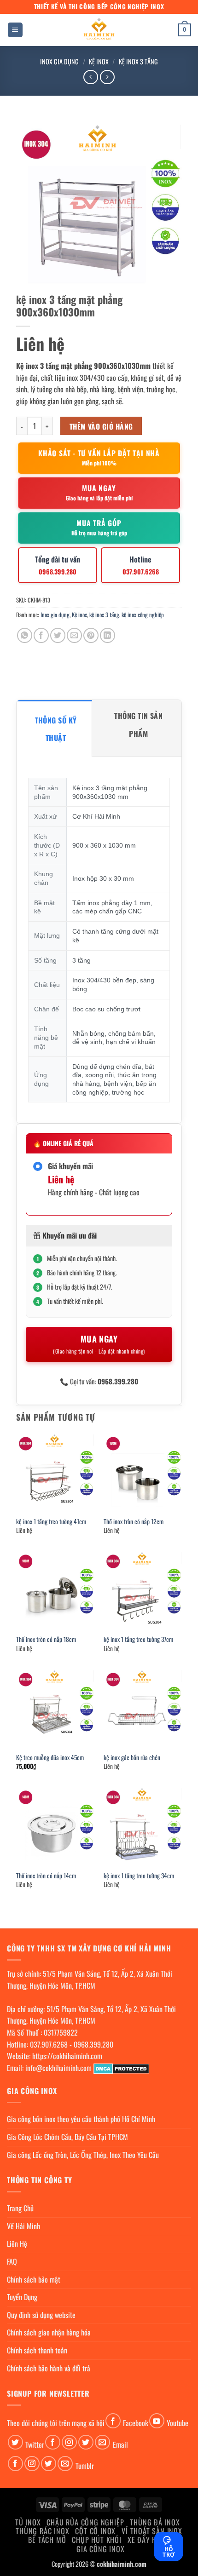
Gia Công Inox (100, 2549)
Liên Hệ (17, 2243)
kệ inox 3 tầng (138, 61)
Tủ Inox (28, 2522)
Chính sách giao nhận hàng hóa (49, 2332)
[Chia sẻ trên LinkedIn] (108, 635)
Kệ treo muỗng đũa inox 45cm (50, 1758)
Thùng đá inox (155, 2522)
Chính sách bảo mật (34, 2279)
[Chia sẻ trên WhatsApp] (25, 635)
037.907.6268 (49, 2044)
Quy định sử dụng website (41, 2315)
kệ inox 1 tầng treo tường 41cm (51, 1522)
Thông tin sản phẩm (138, 724)
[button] (15, 30)
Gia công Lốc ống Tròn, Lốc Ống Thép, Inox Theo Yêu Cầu (83, 2155)
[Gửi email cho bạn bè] (74, 635)
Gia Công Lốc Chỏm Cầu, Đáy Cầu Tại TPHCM (67, 2137)
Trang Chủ (20, 2208)
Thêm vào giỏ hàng (101, 426)
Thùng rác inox (42, 2531)
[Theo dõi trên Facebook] (113, 2421)
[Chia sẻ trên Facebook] (41, 635)
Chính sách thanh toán (37, 2350)
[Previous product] (107, 77)
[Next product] (90, 77)
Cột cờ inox (95, 2531)
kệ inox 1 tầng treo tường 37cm (138, 1640)
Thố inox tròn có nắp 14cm (46, 1876)
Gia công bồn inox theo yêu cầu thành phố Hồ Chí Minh (81, 2119)
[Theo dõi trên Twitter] (15, 2442)
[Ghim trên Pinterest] (91, 635)
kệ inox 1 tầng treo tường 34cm (139, 1876)
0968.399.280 (93, 2044)
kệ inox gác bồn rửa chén (132, 1758)
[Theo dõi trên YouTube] (157, 2421)
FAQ (12, 2261)
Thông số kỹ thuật (56, 729)
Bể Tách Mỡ (47, 2540)
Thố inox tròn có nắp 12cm (134, 1522)
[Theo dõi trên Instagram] (69, 2442)
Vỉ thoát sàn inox (152, 2531)
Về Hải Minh (23, 2226)
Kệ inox (99, 61)
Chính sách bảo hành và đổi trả (49, 2368)
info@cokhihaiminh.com (58, 2068)
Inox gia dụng (59, 61)
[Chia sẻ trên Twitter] (58, 635)
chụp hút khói (96, 2540)
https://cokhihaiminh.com (67, 2056)
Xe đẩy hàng (149, 2540)
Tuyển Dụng (22, 2297)
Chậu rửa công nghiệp (85, 2522)
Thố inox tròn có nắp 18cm (46, 1640)
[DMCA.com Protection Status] (121, 2068)
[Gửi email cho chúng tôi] (102, 2442)
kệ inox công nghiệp (143, 615)
